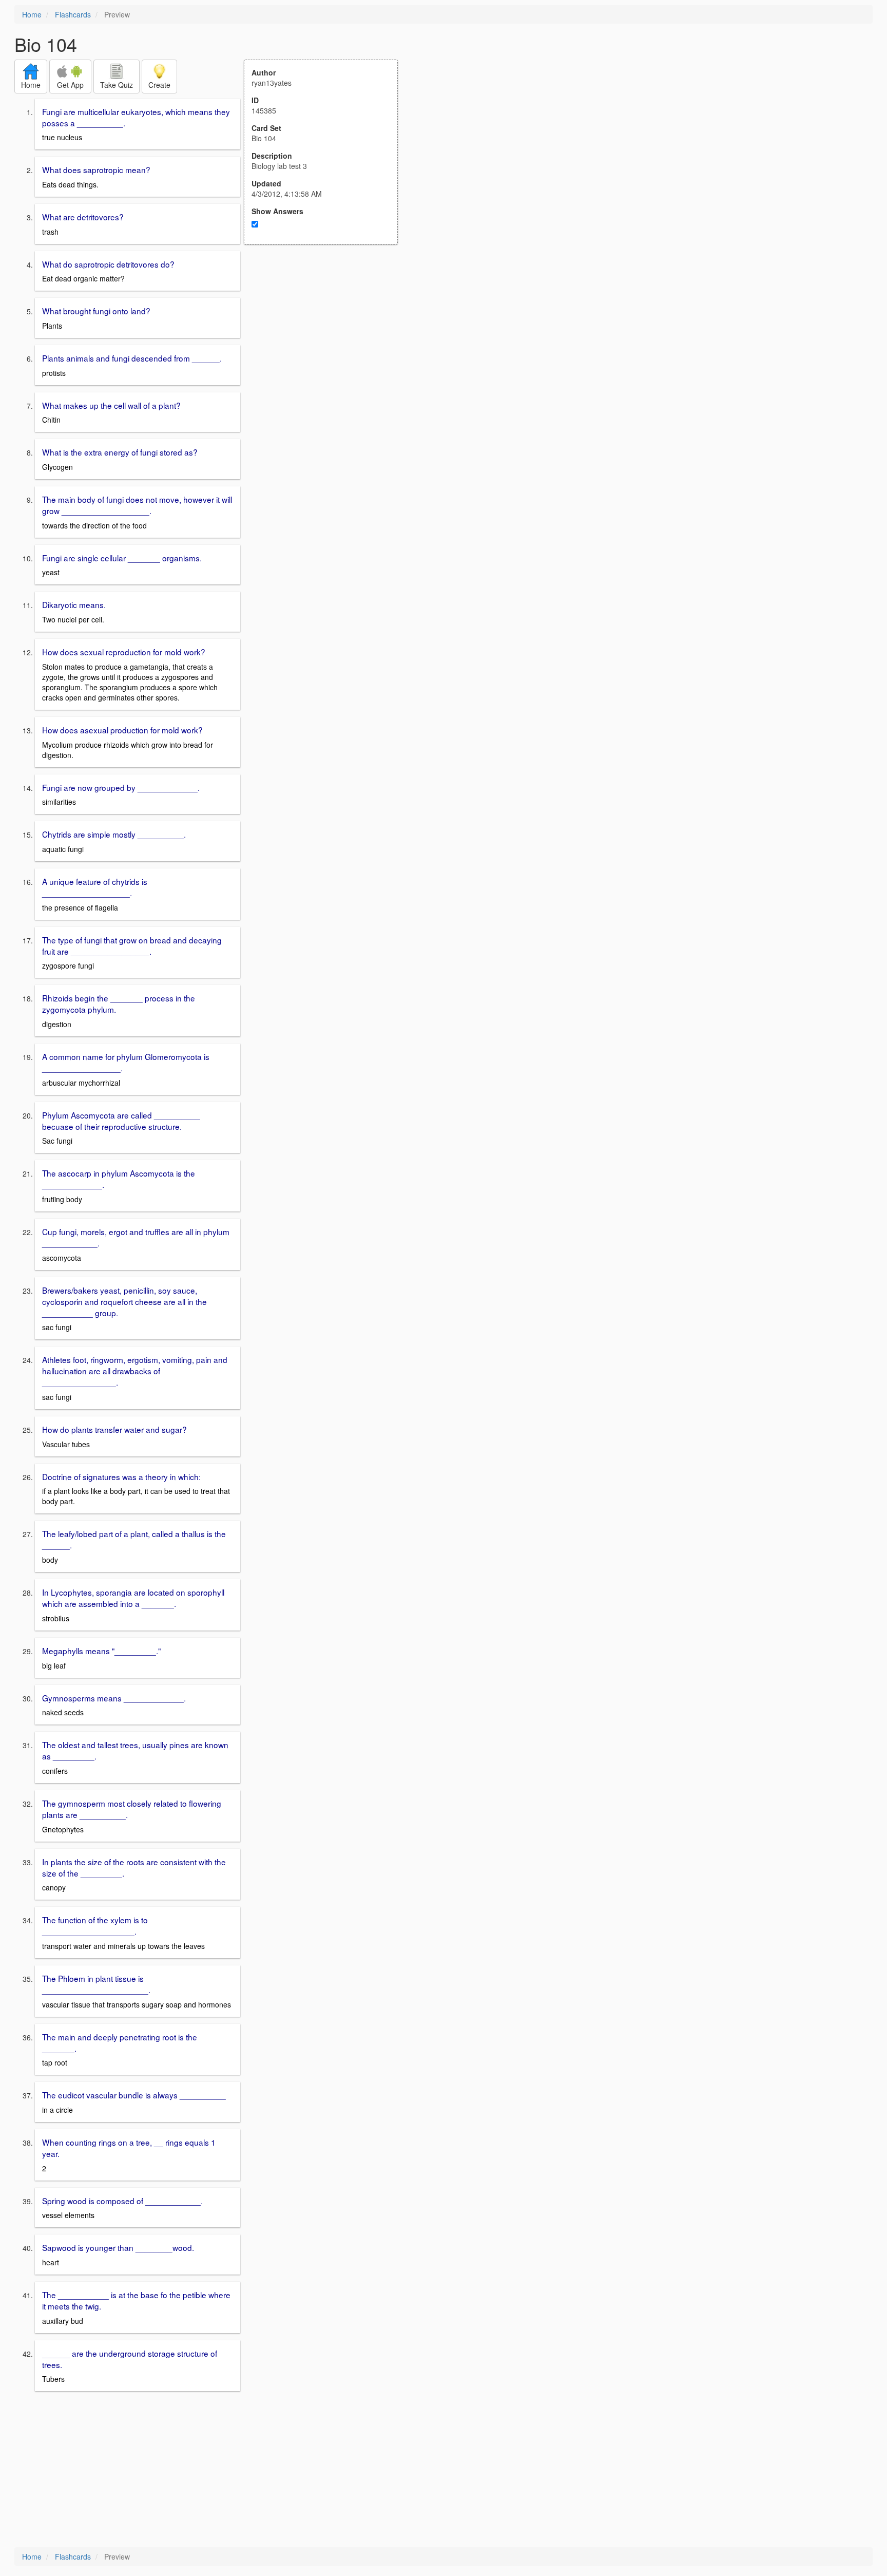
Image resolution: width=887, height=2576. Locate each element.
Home (32, 14)
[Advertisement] (326, 345)
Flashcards (73, 14)
